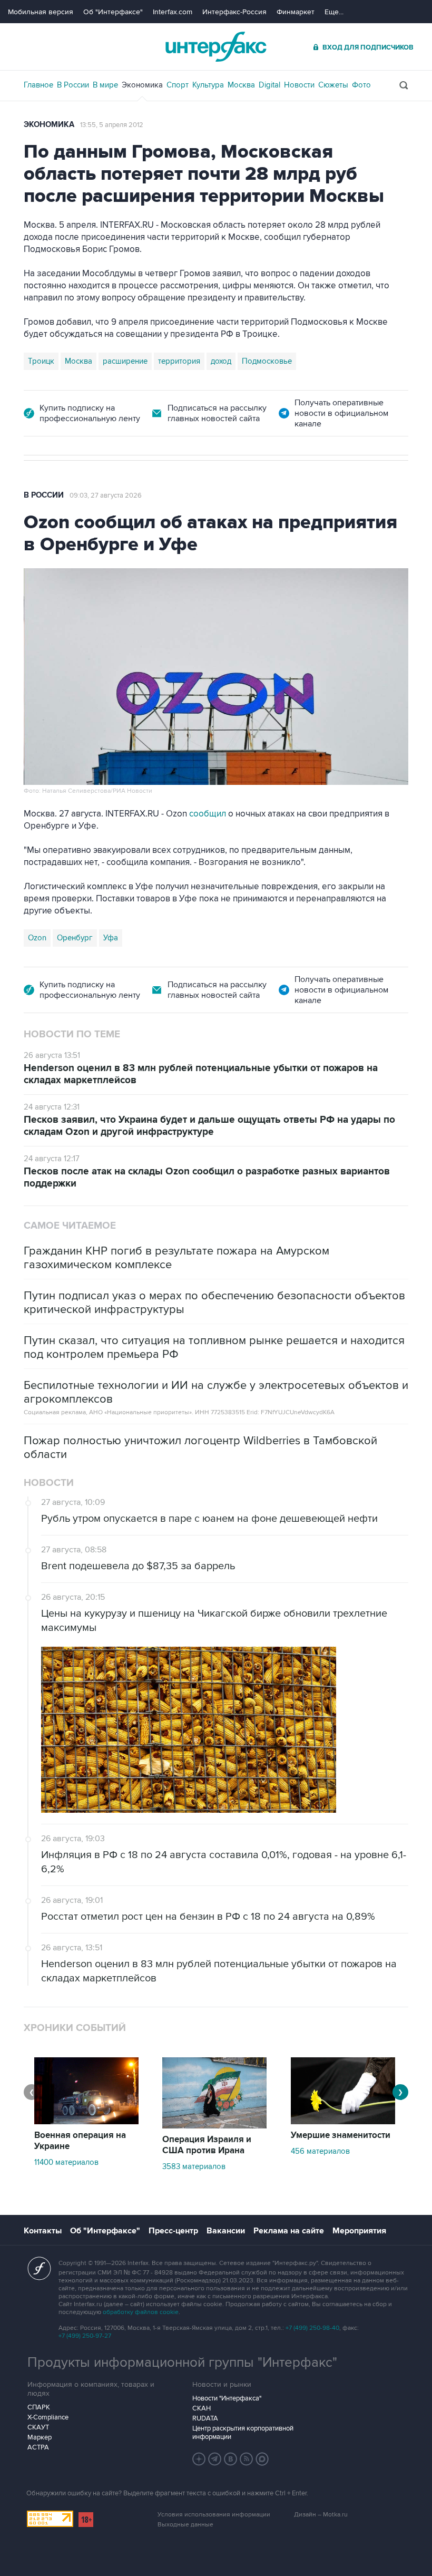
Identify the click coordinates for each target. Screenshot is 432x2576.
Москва (241, 85)
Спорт (178, 85)
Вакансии (226, 2231)
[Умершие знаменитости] (343, 2122)
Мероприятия (359, 2231)
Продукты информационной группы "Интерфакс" (182, 2363)
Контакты (43, 2231)
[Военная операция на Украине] (86, 2122)
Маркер (40, 2437)
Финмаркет (296, 12)
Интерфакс (216, 47)
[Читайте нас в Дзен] (199, 2459)
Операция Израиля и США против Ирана (207, 2145)
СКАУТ (38, 2427)
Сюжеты (333, 85)
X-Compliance (48, 2417)
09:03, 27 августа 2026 (106, 495)
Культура (208, 85)
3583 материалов (194, 2166)
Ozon (37, 938)
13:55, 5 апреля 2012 (112, 125)
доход (221, 361)
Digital (269, 85)
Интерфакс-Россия (234, 12)
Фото (361, 85)
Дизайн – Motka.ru (321, 2515)
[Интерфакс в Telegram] (215, 2459)
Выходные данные (185, 2525)
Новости (299, 85)
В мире (105, 85)
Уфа (111, 938)
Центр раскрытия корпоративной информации (243, 2433)
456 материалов (320, 2151)
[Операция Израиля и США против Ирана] (214, 2126)
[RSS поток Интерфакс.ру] (247, 2459)
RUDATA (205, 2418)
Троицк (41, 361)
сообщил (208, 814)
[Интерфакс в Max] (262, 2459)
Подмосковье (267, 361)
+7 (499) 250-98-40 (312, 2328)
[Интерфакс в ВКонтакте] (231, 2459)
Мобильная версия (41, 12)
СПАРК (39, 2407)
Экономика (142, 85)
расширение (125, 361)
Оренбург (75, 938)
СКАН (202, 2408)
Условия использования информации (214, 2515)
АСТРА (38, 2447)
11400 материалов (66, 2162)
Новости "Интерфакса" (227, 2398)
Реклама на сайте (289, 2231)
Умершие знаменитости (341, 2135)
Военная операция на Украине (80, 2141)
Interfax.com (173, 12)
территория (179, 361)
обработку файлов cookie (141, 2312)
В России (73, 85)
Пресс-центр (173, 2231)
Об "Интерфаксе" (113, 12)
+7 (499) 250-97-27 (85, 2336)
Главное (38, 85)
